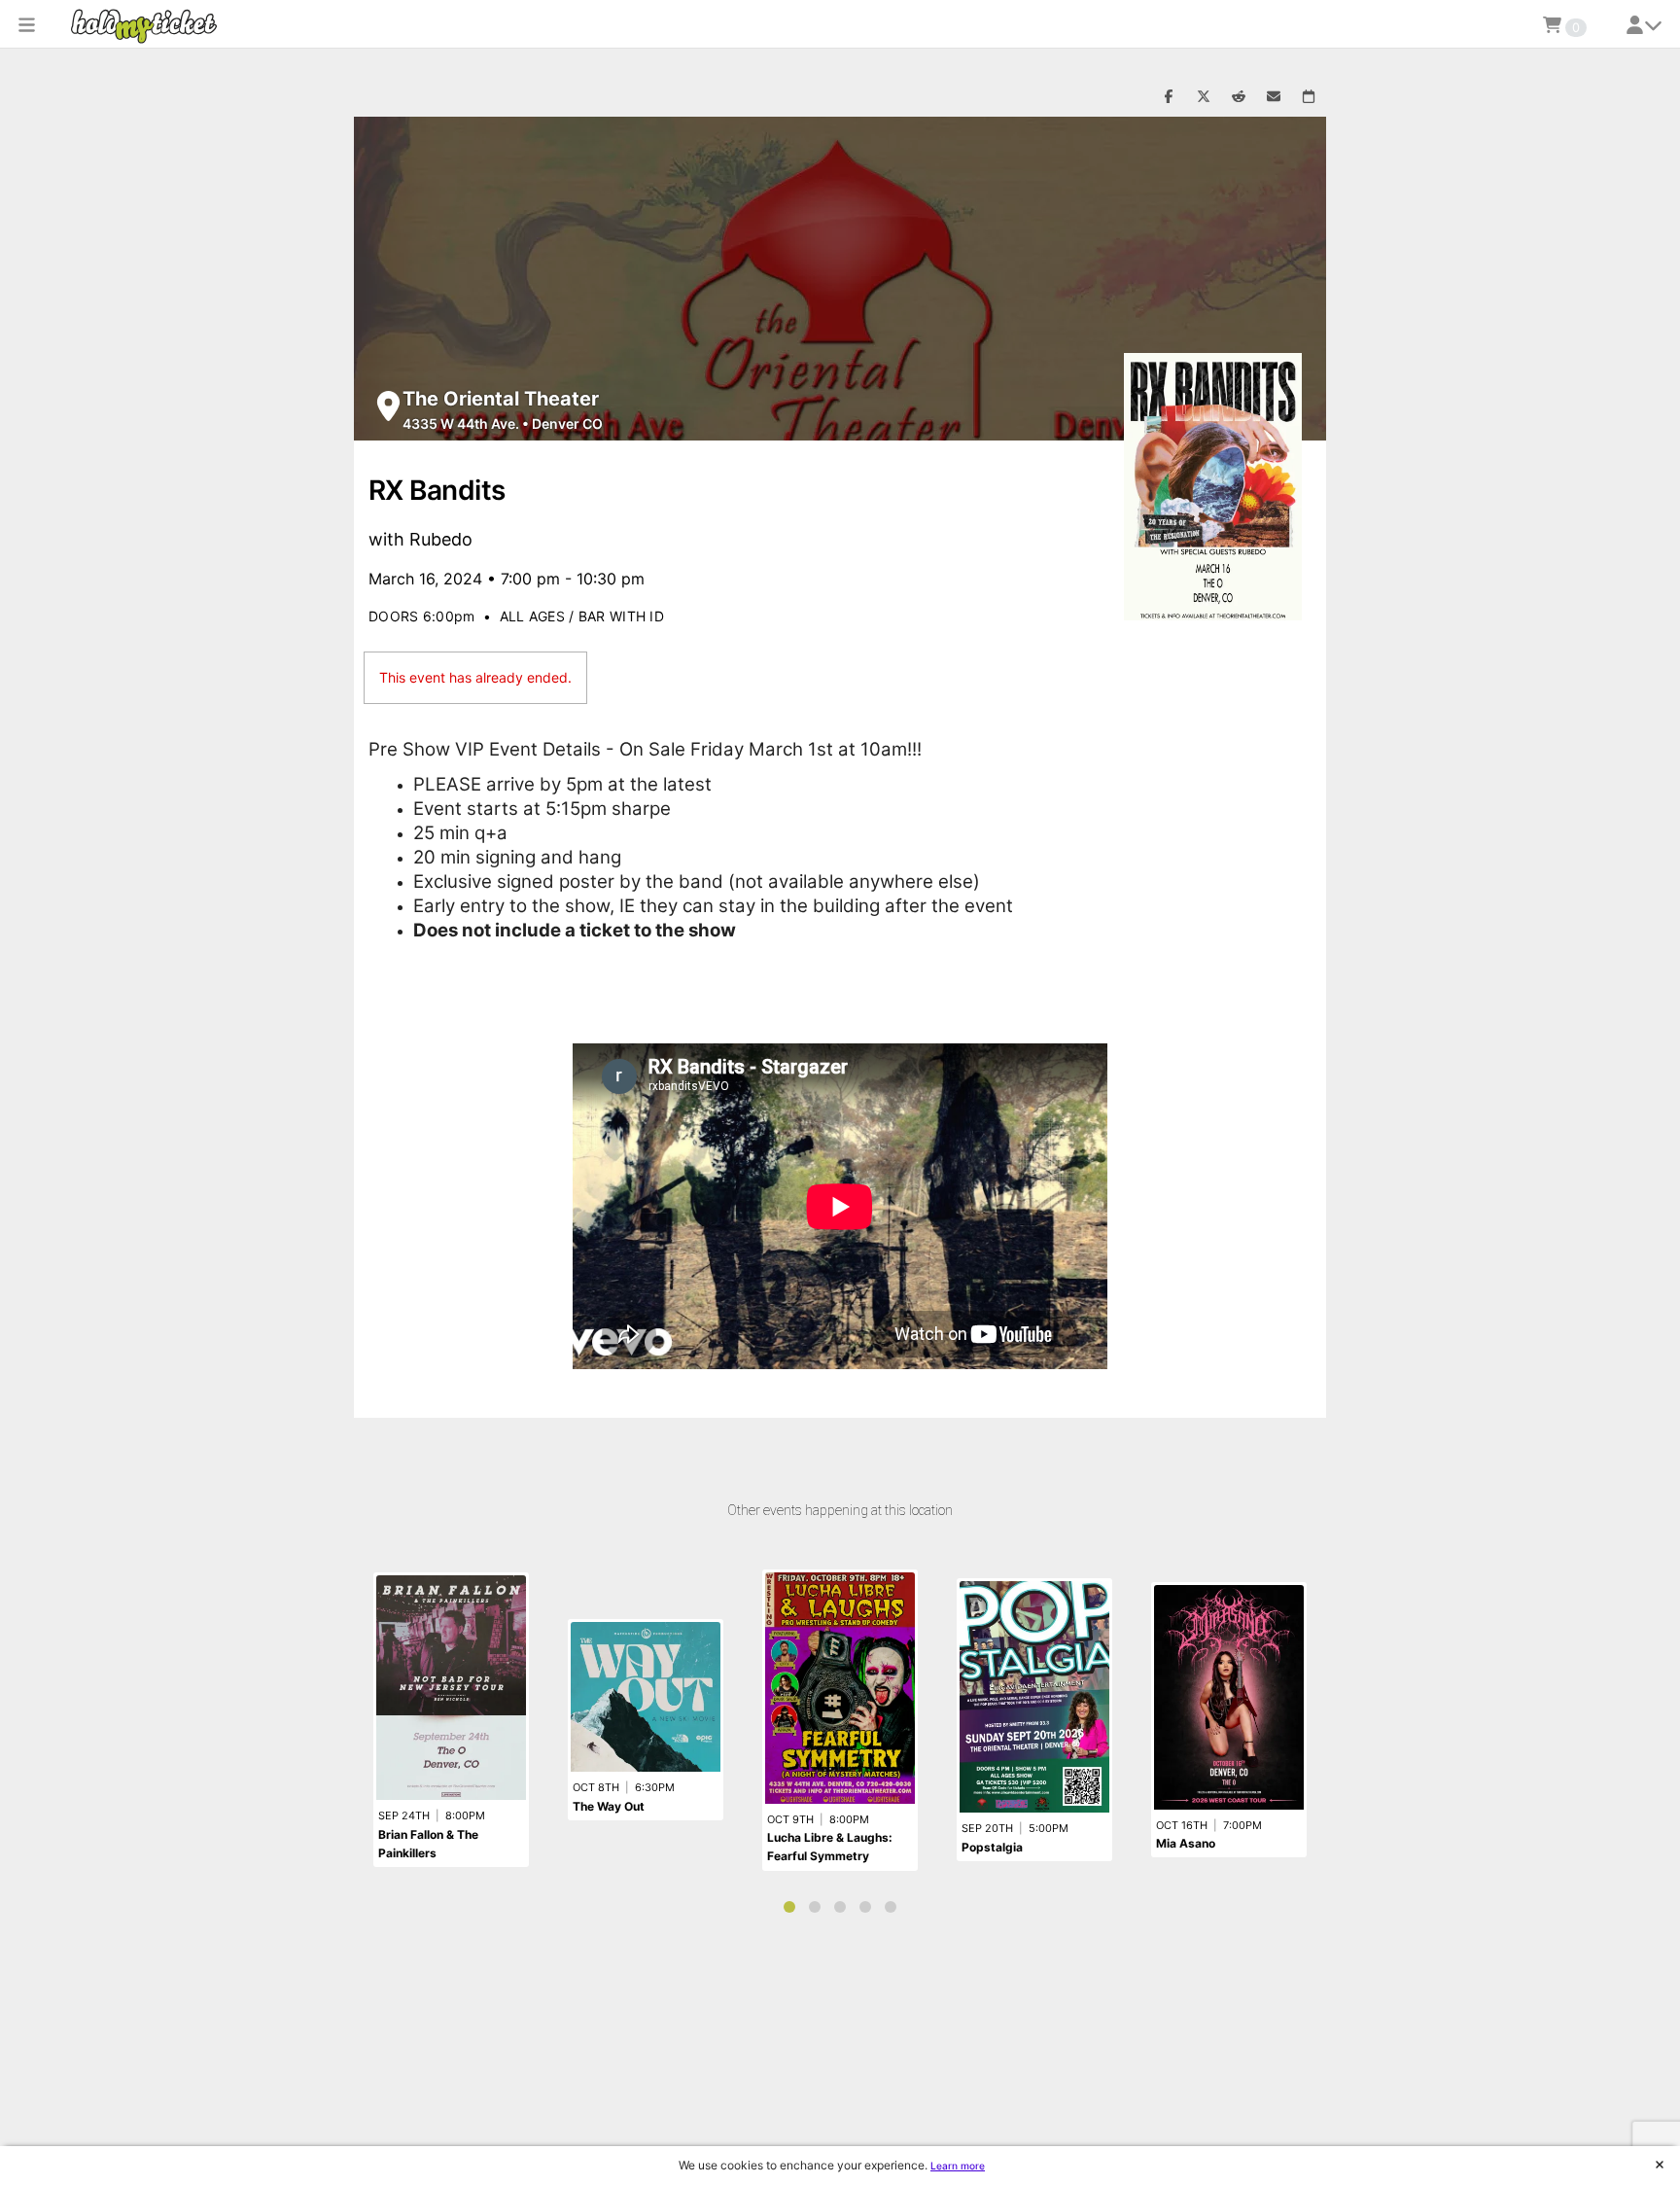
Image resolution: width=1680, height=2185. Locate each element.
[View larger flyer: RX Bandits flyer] (1213, 487)
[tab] (789, 1907)
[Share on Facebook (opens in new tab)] (1169, 97)
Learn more (958, 2166)
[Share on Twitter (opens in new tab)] (1204, 97)
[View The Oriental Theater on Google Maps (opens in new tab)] (388, 406)
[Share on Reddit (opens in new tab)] (1239, 97)
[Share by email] (1274, 97)
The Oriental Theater (501, 399)
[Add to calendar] (1309, 97)
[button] (27, 24)
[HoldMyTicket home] (148, 26)
